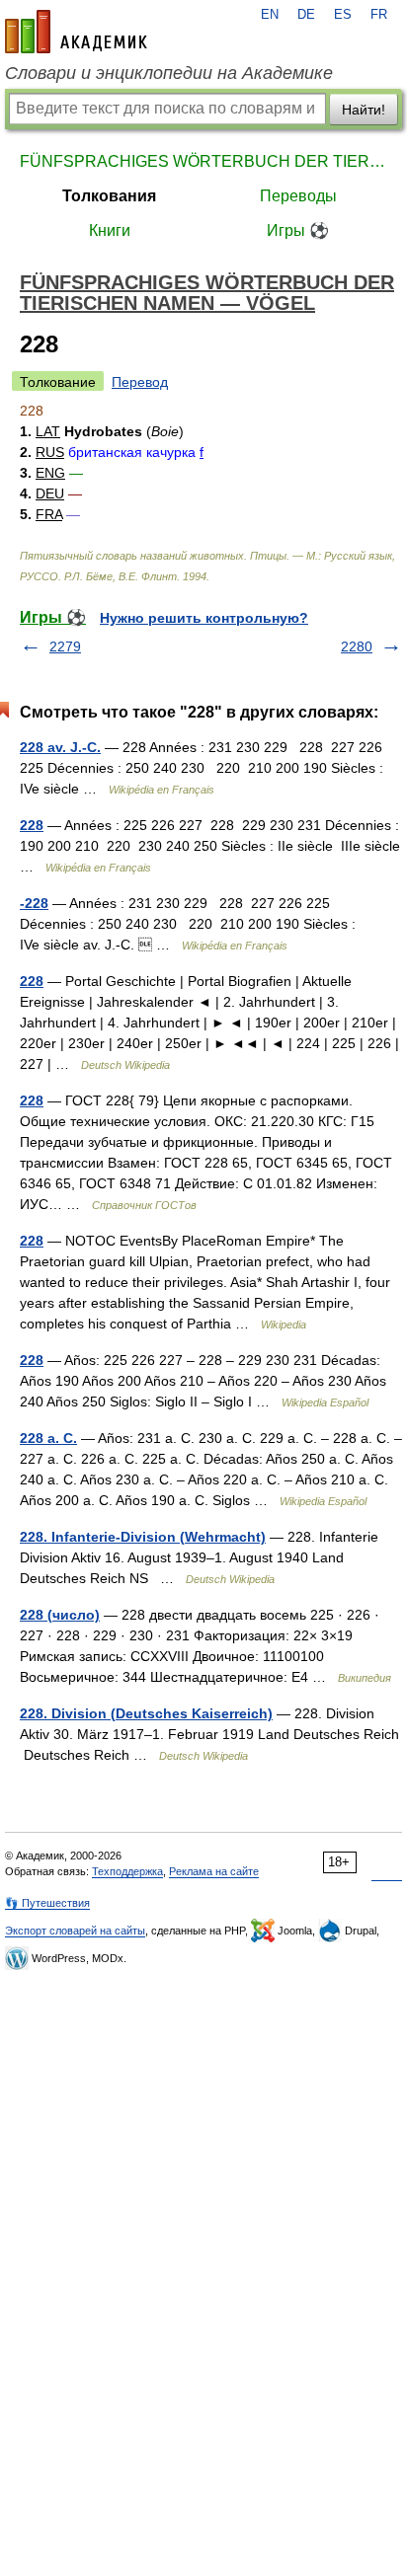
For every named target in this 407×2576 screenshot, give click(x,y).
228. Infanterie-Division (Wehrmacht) (143, 1537)
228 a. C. (48, 1438)
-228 (34, 903)
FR (379, 15)
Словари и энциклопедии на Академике (169, 73)
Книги (110, 230)
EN (270, 15)
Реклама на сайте (214, 1871)
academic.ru (76, 32)
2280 (357, 646)
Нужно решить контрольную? (204, 618)
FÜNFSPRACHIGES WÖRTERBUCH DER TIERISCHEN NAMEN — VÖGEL (203, 161)
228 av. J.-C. (60, 747)
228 (32, 825)
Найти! (364, 110)
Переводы (298, 196)
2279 (65, 646)
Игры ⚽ (298, 230)
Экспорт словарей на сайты (75, 1931)
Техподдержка (127, 1871)
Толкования (109, 196)
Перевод (140, 382)
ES (343, 15)
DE (306, 15)
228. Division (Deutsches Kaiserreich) (146, 1713)
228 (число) (60, 1615)
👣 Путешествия (47, 1903)
